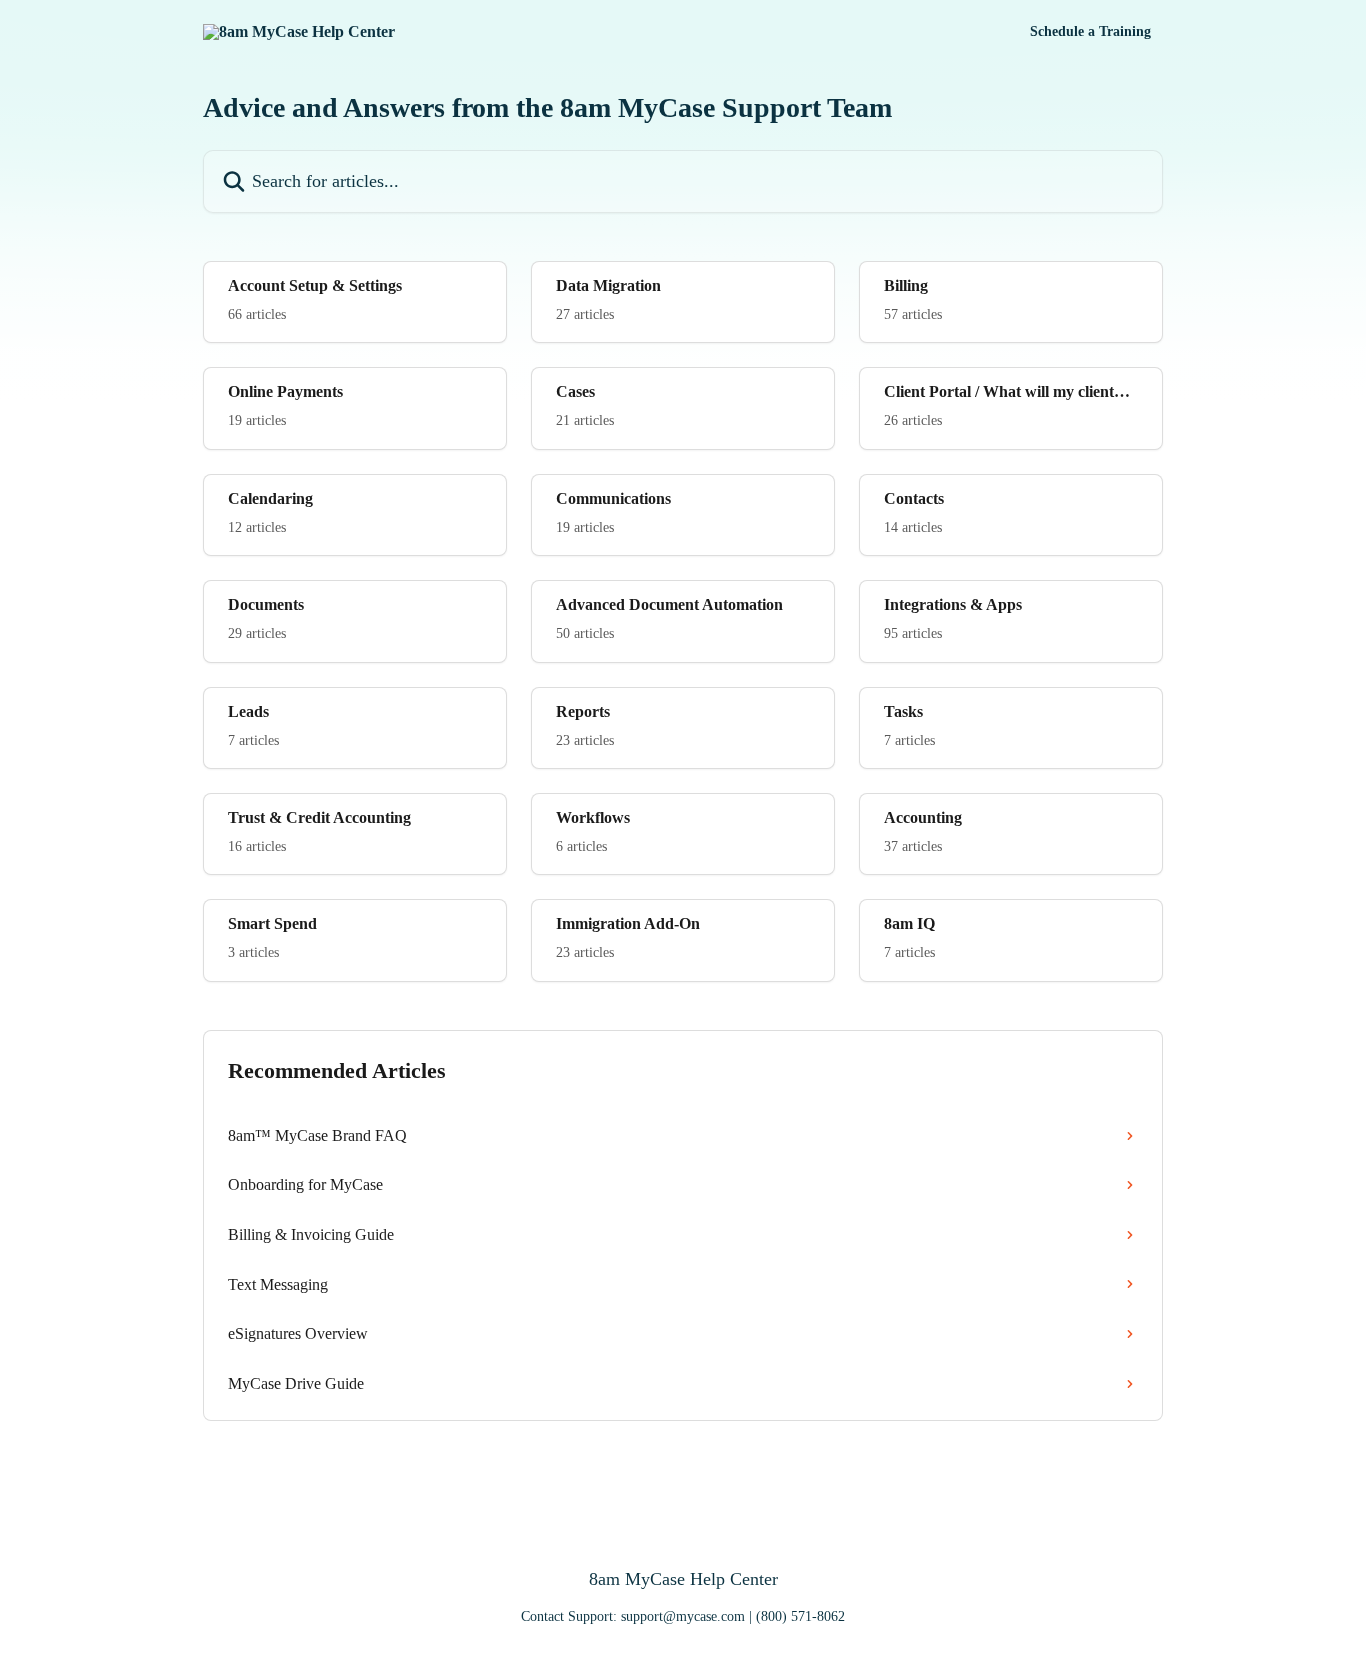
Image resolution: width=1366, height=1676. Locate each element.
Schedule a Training (1090, 32)
